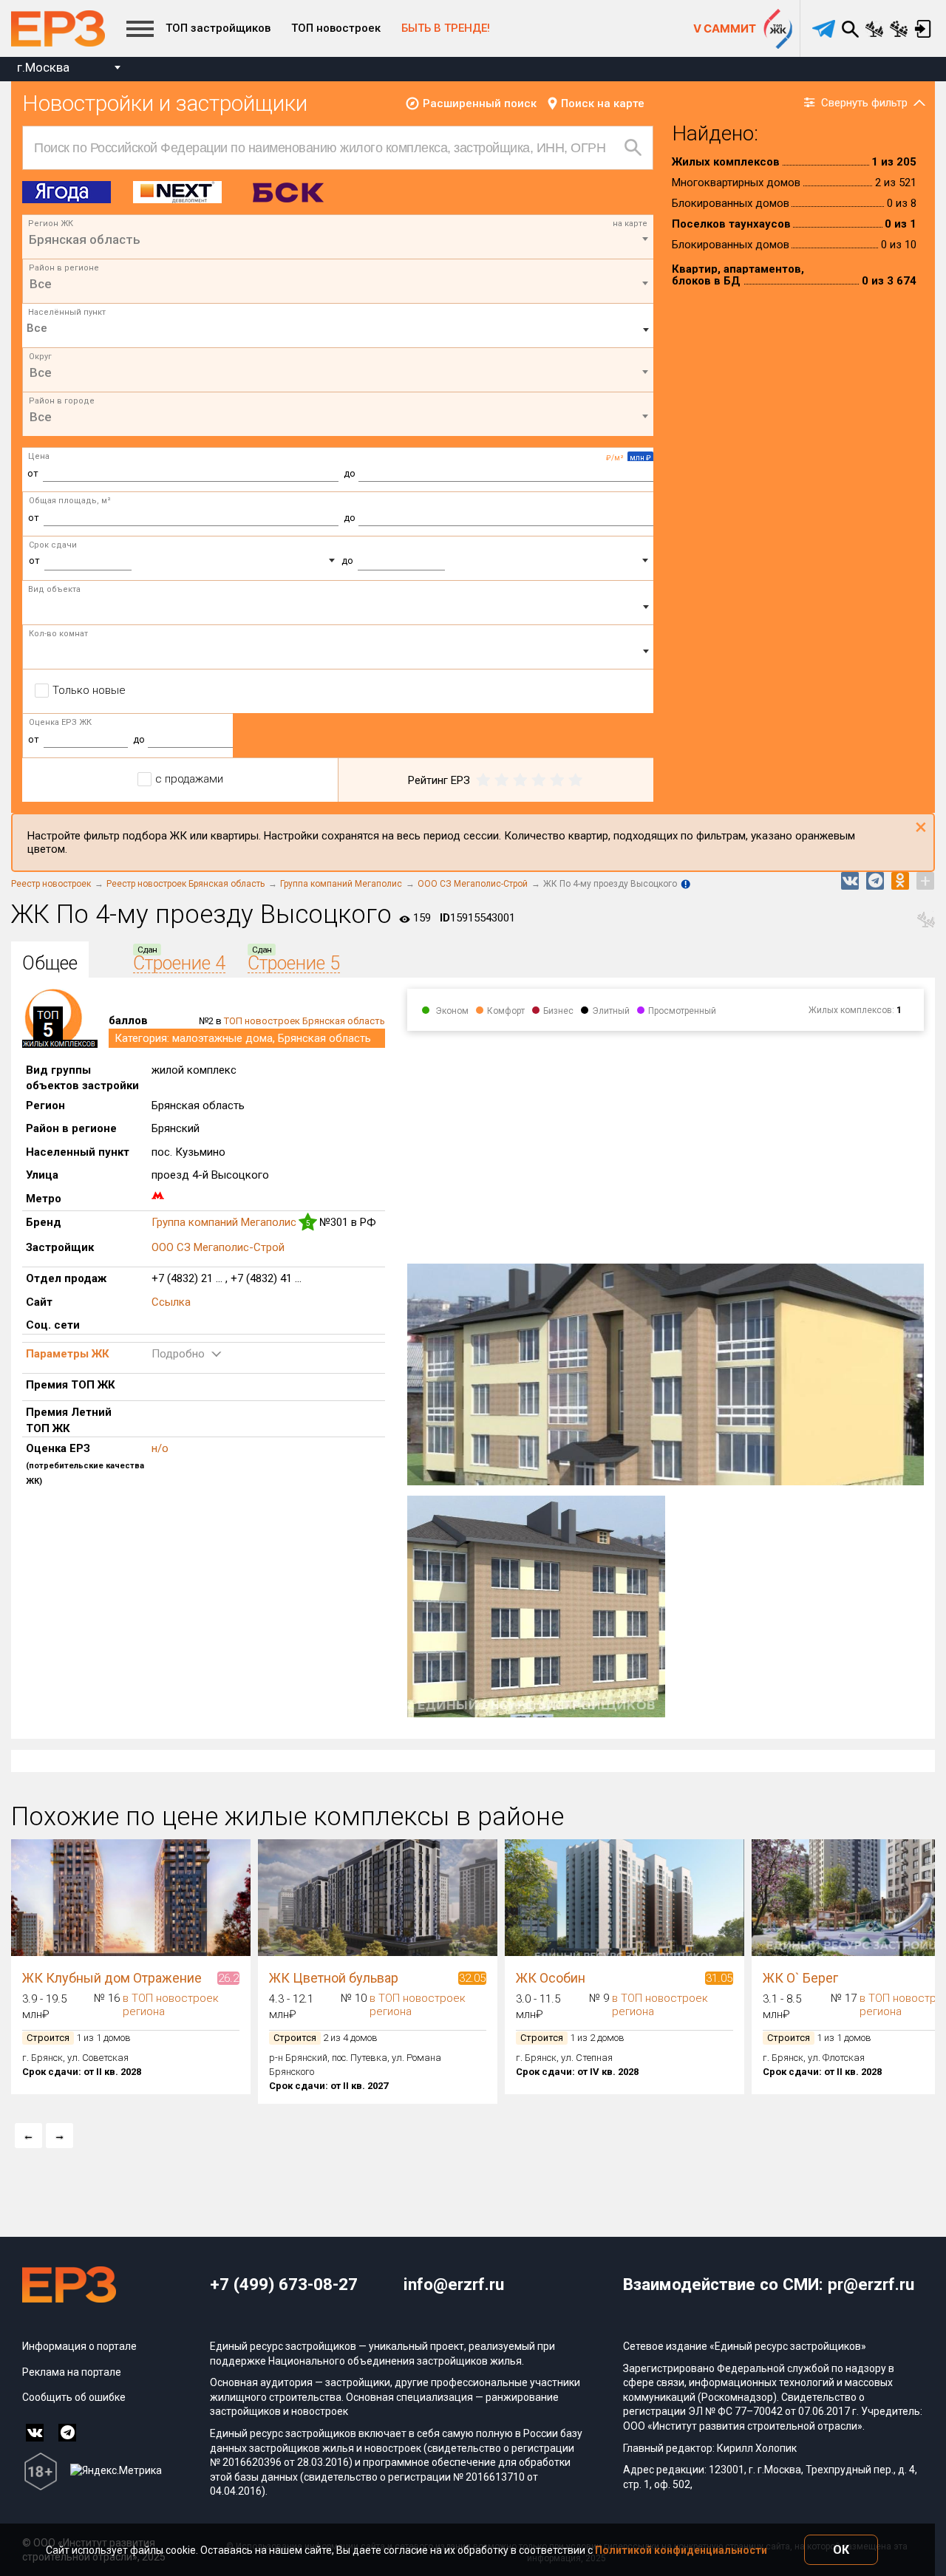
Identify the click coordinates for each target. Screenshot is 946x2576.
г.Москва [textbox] (43, 67)
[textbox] (338, 284)
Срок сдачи (53, 545)
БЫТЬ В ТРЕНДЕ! (446, 28)
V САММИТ (725, 28)
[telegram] (824, 29)
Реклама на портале (72, 2372)
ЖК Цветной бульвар (334, 1978)
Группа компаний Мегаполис (341, 884)
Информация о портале (79, 2346)
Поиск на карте (603, 103)
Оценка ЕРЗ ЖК (60, 722)
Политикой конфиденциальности (681, 2550)
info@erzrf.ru (454, 2284)
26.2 (228, 1978)
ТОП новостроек (336, 28)
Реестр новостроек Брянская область (186, 884)
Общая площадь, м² (70, 501)
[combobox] (68, 69)
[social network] (35, 2433)
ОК (841, 2550)
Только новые (89, 690)
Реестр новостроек (51, 884)
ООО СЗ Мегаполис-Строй (473, 884)
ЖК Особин (551, 1978)
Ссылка (171, 1302)
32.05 (472, 1978)
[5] (575, 780)
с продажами (189, 779)
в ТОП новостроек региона (171, 2005)
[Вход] (923, 29)
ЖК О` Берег (800, 1978)
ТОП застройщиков (218, 28)
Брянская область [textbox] (85, 239)
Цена (39, 456)
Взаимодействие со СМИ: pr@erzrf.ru (769, 2284)
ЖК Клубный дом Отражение (112, 1978)
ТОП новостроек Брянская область (304, 1021)
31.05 (719, 1978)
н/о (160, 1448)
